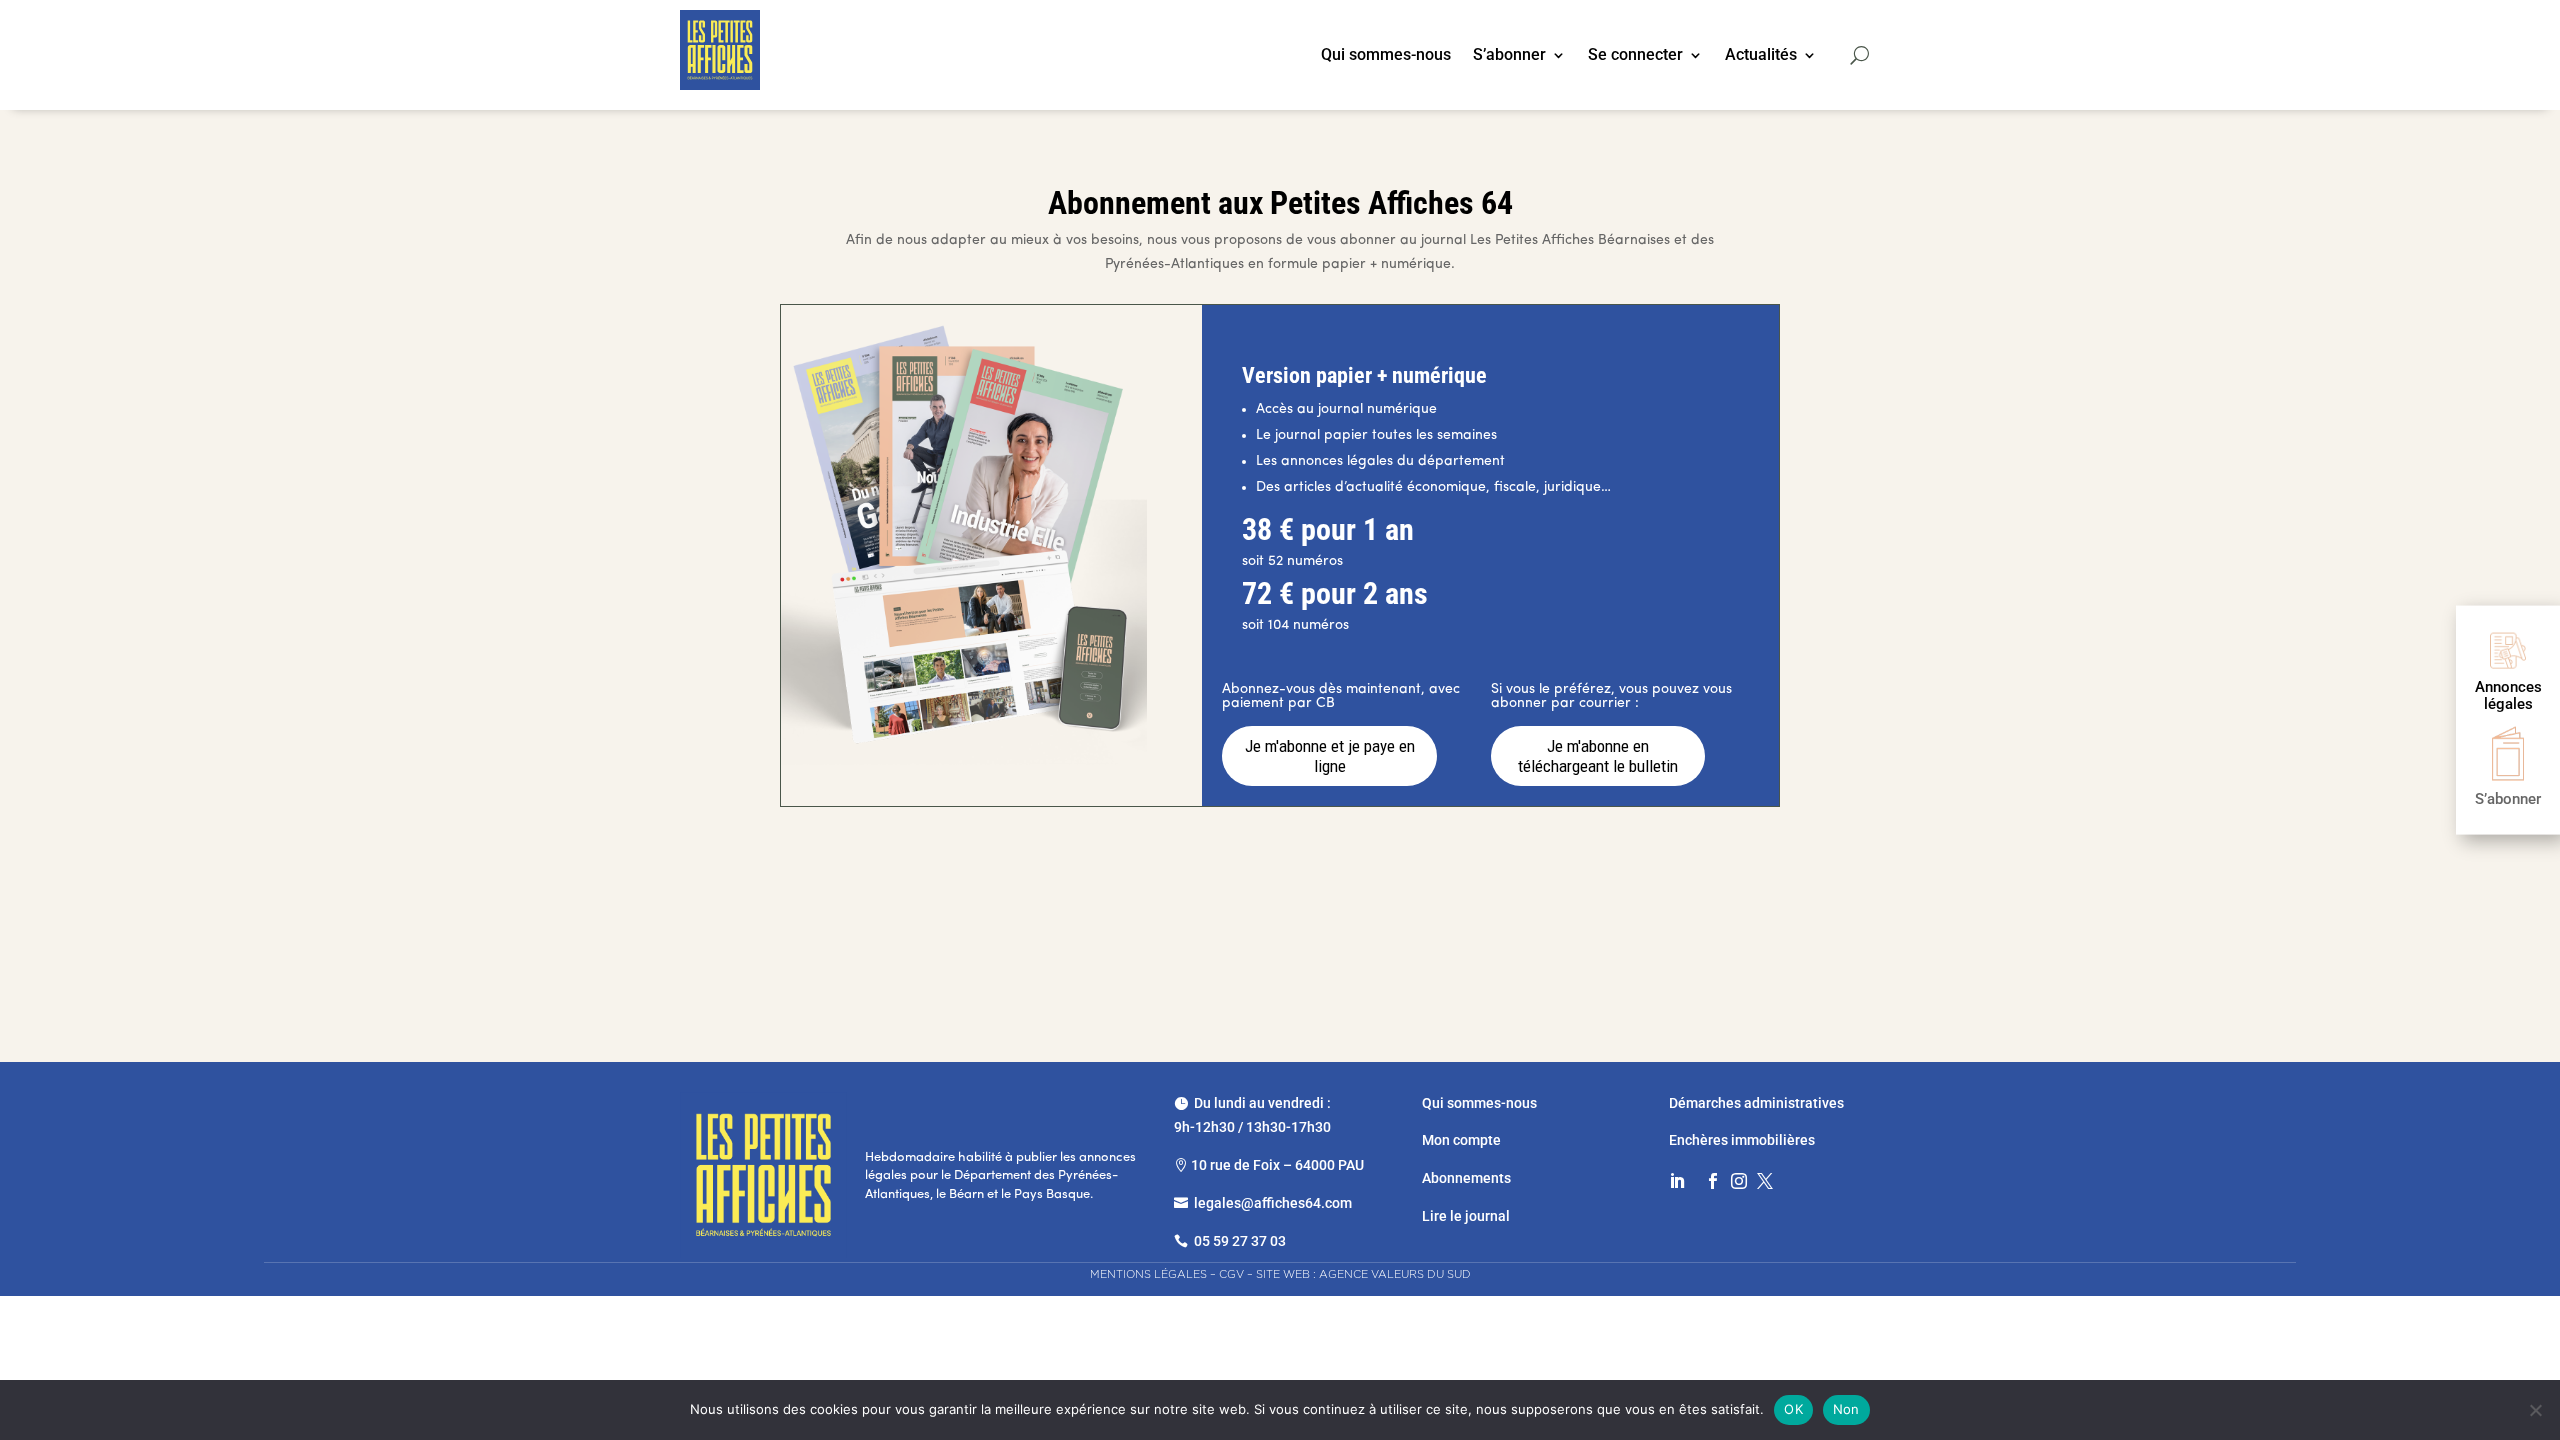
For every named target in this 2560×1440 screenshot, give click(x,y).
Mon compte (1461, 1140)
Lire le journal (1466, 1216)
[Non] (2535, 1410)
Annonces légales (2508, 695)
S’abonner (1509, 56)
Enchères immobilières (1742, 1140)
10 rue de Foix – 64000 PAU (1277, 1165)
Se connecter (1635, 56)
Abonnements (1466, 1178)
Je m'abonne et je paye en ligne (1330, 756)
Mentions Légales (1148, 1274)
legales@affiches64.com (1273, 1203)
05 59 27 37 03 (1240, 1241)
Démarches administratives (1758, 1103)
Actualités (1761, 56)
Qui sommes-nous (1386, 56)
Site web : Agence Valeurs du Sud (1363, 1274)
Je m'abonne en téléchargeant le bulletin (1598, 756)
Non (1846, 1409)
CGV (1231, 1274)
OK (1793, 1409)
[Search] (1859, 55)
